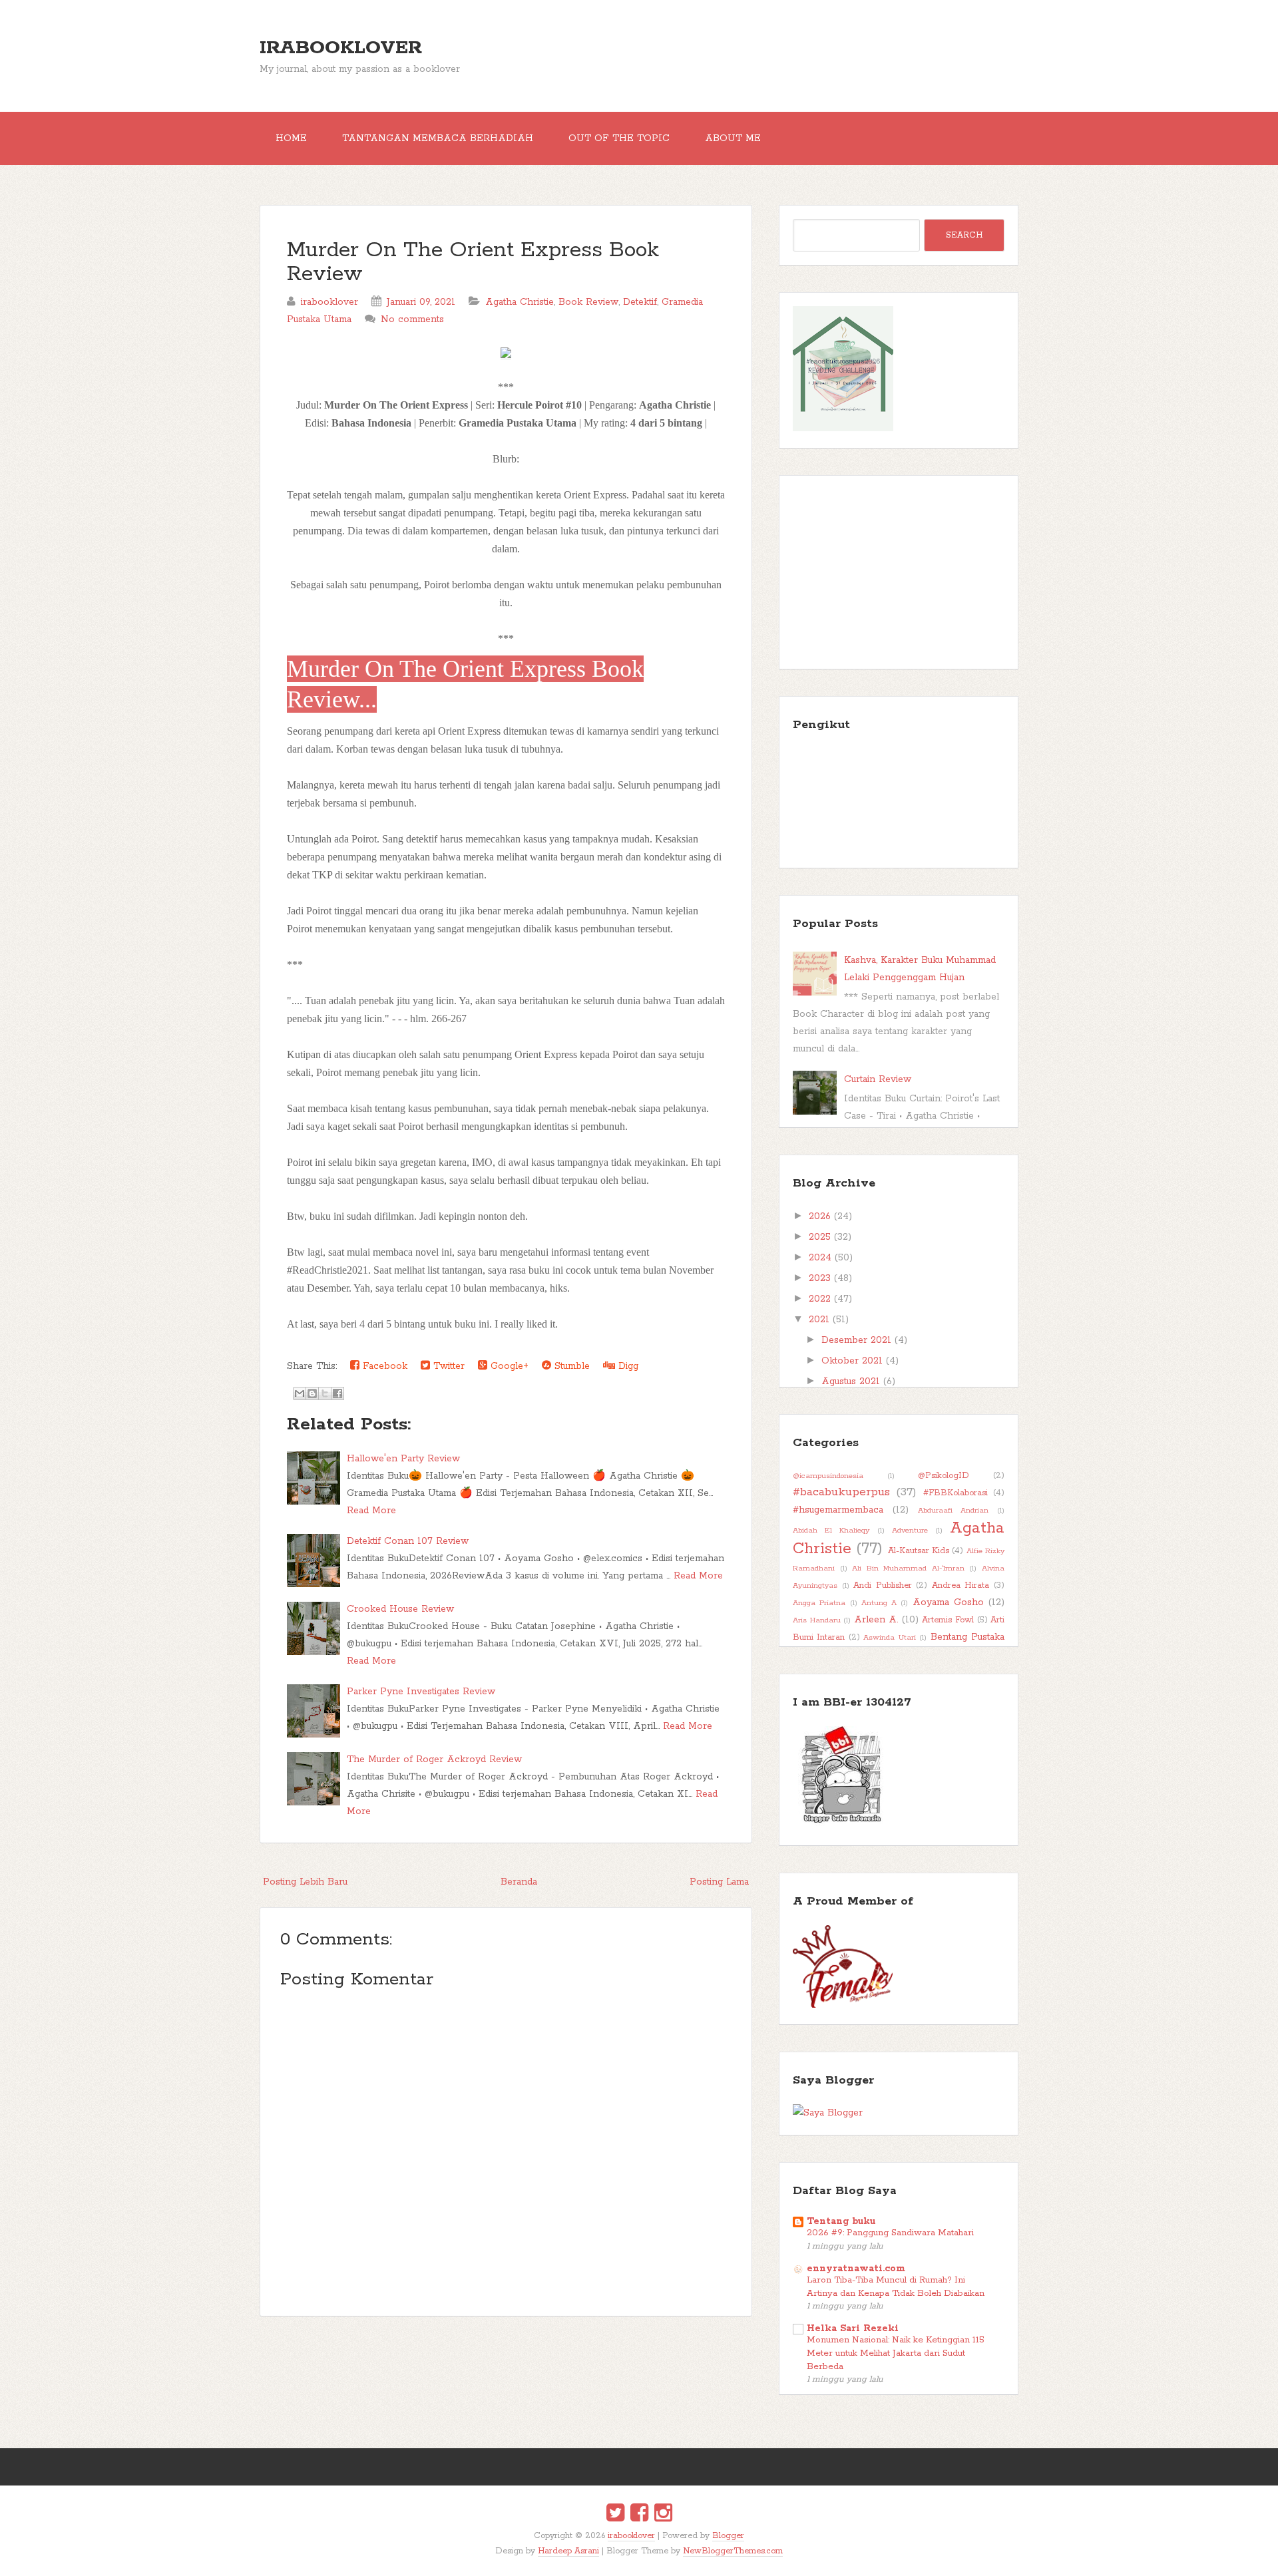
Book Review (588, 302)
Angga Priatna (819, 1603)
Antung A (879, 1603)
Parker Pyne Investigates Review (421, 1692)
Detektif (640, 302)
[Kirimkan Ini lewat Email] (300, 1393)
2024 (820, 1258)
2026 (820, 1216)
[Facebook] (639, 2515)
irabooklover (341, 48)
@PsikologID (944, 1476)
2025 (820, 1237)
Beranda (519, 1882)
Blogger (728, 2536)
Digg (627, 1366)
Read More (371, 1511)
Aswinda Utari (889, 1638)
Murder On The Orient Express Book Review (473, 263)
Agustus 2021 (851, 1381)
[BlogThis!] (312, 1393)
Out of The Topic (619, 138)
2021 (819, 1320)
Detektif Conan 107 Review (408, 1541)
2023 (820, 1278)
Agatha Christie (520, 302)
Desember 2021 (856, 1340)
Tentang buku (841, 2221)
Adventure (910, 1531)
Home (291, 138)
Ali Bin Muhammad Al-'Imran (908, 1568)
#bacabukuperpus (841, 1492)
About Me (733, 138)
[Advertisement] (899, 572)
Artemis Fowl (948, 1620)
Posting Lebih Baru (305, 1882)
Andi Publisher (883, 1585)
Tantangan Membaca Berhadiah (438, 138)
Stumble (570, 1366)
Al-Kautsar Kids (919, 1551)
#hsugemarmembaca (838, 1510)
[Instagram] (663, 2515)
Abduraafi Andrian (954, 1511)
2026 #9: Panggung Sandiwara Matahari (890, 2233)
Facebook (383, 1366)
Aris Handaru (817, 1620)
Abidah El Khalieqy (831, 1531)
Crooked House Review (400, 1609)
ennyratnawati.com (856, 2269)
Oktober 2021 (852, 1361)
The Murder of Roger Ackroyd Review (434, 1759)
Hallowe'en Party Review (403, 1459)
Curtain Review (878, 1079)
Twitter (447, 1366)
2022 (820, 1299)
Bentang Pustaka (967, 1637)
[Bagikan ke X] (325, 1393)
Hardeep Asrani (568, 2551)
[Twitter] (615, 2515)
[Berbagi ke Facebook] (337, 1393)
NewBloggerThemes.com (733, 2551)
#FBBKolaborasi (956, 1493)
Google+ (508, 1366)
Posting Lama (719, 1882)
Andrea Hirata (961, 1585)
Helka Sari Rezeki (853, 2328)
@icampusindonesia (828, 1476)
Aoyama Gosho (948, 1602)
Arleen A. (876, 1620)
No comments (412, 319)
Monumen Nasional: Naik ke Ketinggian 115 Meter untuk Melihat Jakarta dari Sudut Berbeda (896, 2353)
